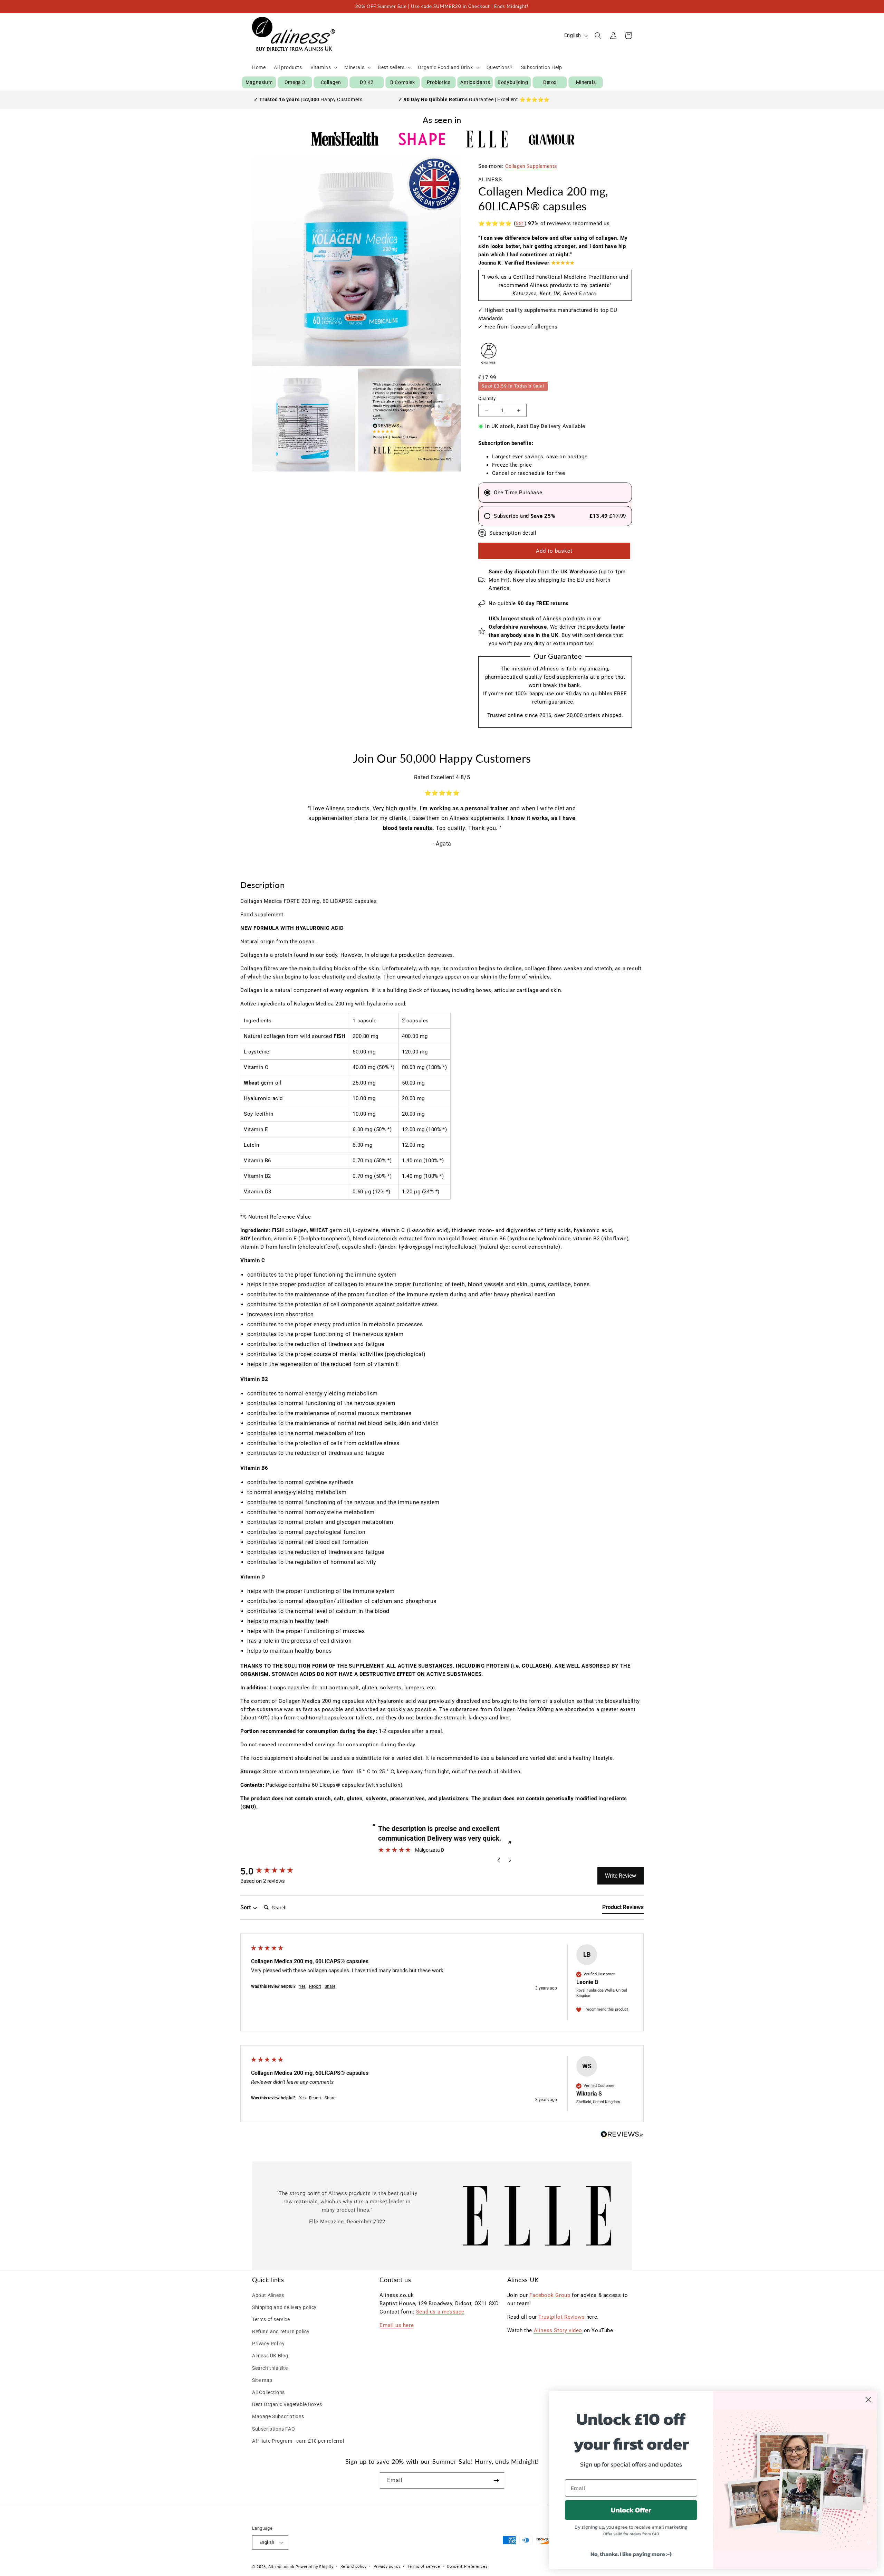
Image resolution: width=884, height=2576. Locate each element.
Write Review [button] (621, 1876)
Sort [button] (246, 1907)
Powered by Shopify (315, 2567)
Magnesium (259, 82)
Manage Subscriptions (278, 2416)
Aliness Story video (558, 2330)
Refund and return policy (281, 2331)
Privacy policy (387, 2567)
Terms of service (271, 2319)
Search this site (270, 2368)
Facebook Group (550, 2295)
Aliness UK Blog (270, 2356)
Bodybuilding (513, 82)
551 (520, 223)
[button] (323, 67)
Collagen (331, 82)
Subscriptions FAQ (273, 2429)
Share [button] (330, 1986)
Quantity (487, 398)
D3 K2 (367, 82)
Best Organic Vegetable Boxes (287, 2404)
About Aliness (268, 2295)
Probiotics (439, 82)
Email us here (397, 2325)
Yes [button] (302, 1986)
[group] (277, 1871)
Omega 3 (295, 82)
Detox (550, 82)
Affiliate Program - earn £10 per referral (298, 2441)
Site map (262, 2380)
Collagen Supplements (531, 166)
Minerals (586, 82)
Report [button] (315, 1986)
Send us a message (440, 2312)
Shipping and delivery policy (284, 2307)
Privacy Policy (268, 2344)
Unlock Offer (631, 2510)
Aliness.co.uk (281, 2567)
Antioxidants (475, 82)
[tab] (623, 1909)
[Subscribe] (496, 2480)
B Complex (402, 82)
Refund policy (354, 2567)
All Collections (268, 2392)
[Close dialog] (868, 2400)
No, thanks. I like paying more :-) (631, 2554)
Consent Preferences (467, 2567)
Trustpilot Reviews (561, 2317)
